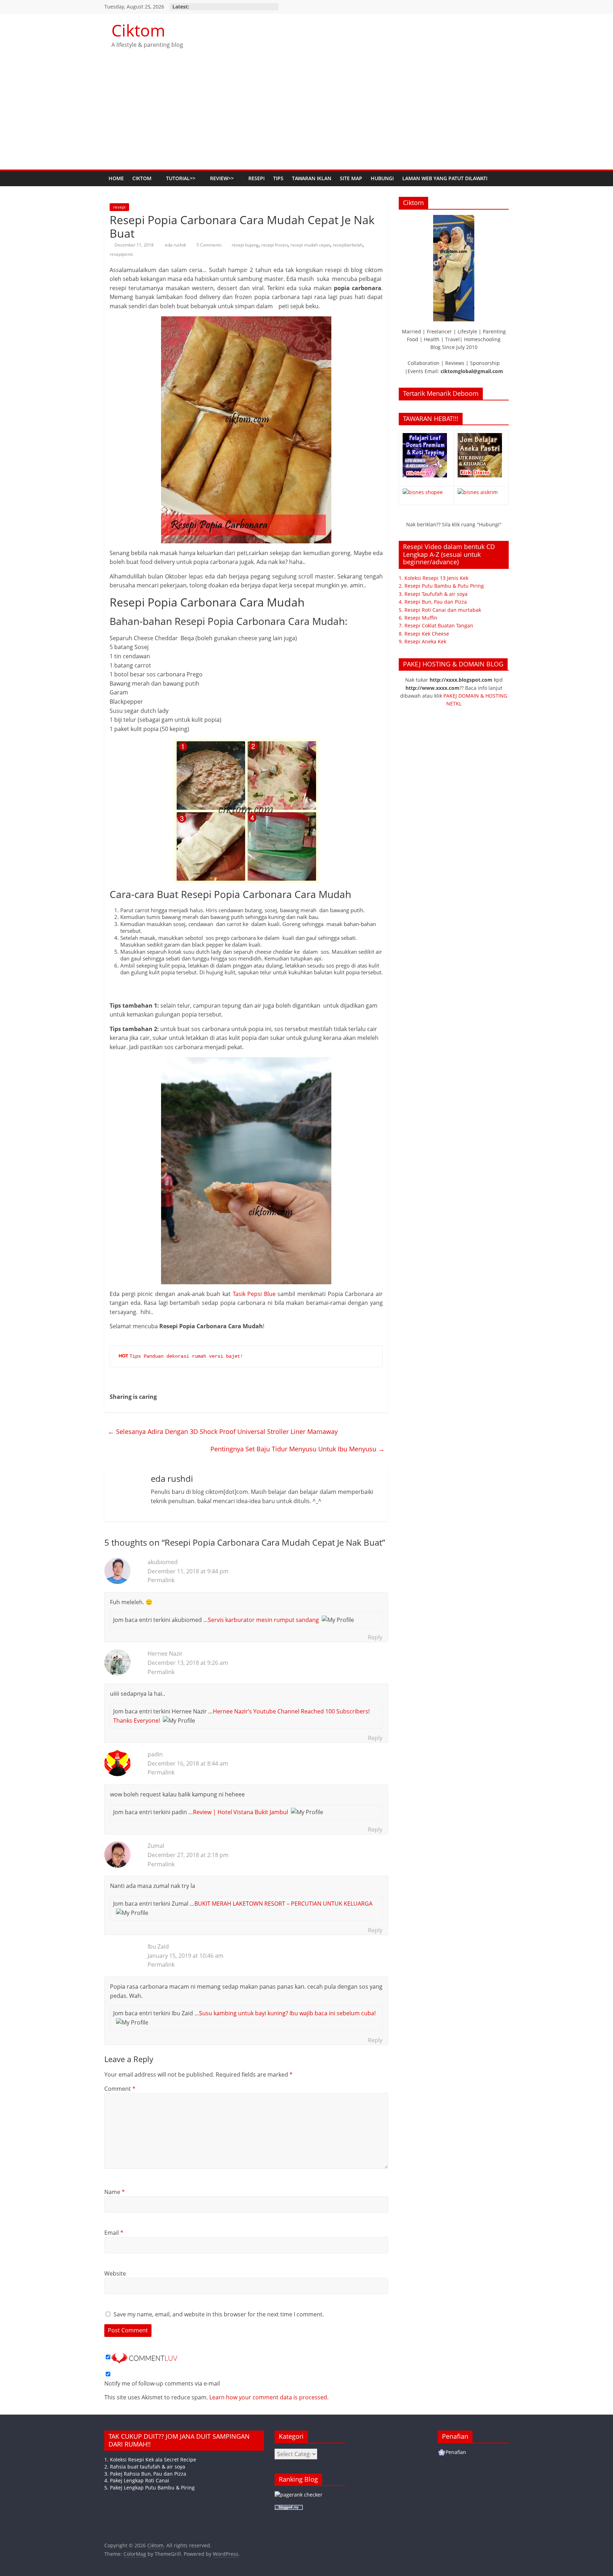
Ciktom (138, 30)
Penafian (456, 2452)
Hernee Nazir (165, 1653)
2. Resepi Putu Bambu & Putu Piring (441, 586)
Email (114, 2233)
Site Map (351, 178)
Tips (278, 178)
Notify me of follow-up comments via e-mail (162, 2383)
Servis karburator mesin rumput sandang (263, 1620)
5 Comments (209, 245)
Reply (375, 1637)
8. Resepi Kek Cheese (424, 634)
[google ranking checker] (299, 2495)
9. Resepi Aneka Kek (423, 641)
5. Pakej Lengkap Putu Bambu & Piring (150, 2488)
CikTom (142, 178)
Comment (120, 2089)
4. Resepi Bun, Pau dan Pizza (433, 602)
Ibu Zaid (158, 1946)
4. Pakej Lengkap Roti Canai (137, 2480)
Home (116, 178)
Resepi (256, 178)
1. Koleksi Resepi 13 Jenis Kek (433, 578)
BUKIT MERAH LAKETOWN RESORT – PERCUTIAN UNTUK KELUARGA (283, 1904)
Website (115, 2273)
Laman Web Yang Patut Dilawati (445, 178)
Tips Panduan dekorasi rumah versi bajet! (186, 1356)
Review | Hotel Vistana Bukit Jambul (241, 1812)
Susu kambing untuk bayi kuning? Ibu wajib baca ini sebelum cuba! (287, 2013)
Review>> (222, 178)
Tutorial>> (181, 178)
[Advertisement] (306, 116)
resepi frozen (275, 245)
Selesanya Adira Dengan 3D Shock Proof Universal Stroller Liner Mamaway (223, 1431)
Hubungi (382, 178)
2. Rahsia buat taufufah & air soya (145, 2467)
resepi (119, 207)
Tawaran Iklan (312, 178)
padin (155, 1754)
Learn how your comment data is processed (268, 2397)
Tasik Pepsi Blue (254, 1294)
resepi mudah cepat (310, 245)
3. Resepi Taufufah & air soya (433, 594)
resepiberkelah (348, 245)
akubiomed (163, 1562)
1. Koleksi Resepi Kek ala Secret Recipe (150, 2459)
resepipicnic (122, 254)
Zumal (156, 1846)
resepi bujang (245, 245)
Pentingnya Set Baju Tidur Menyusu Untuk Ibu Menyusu (297, 1449)
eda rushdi (176, 245)
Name (115, 2192)
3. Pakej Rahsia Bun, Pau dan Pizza (145, 2474)
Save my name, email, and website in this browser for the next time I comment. (219, 2314)
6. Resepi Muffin (418, 618)
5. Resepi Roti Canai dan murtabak (440, 610)
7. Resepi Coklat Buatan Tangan (436, 625)
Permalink (161, 1580)
